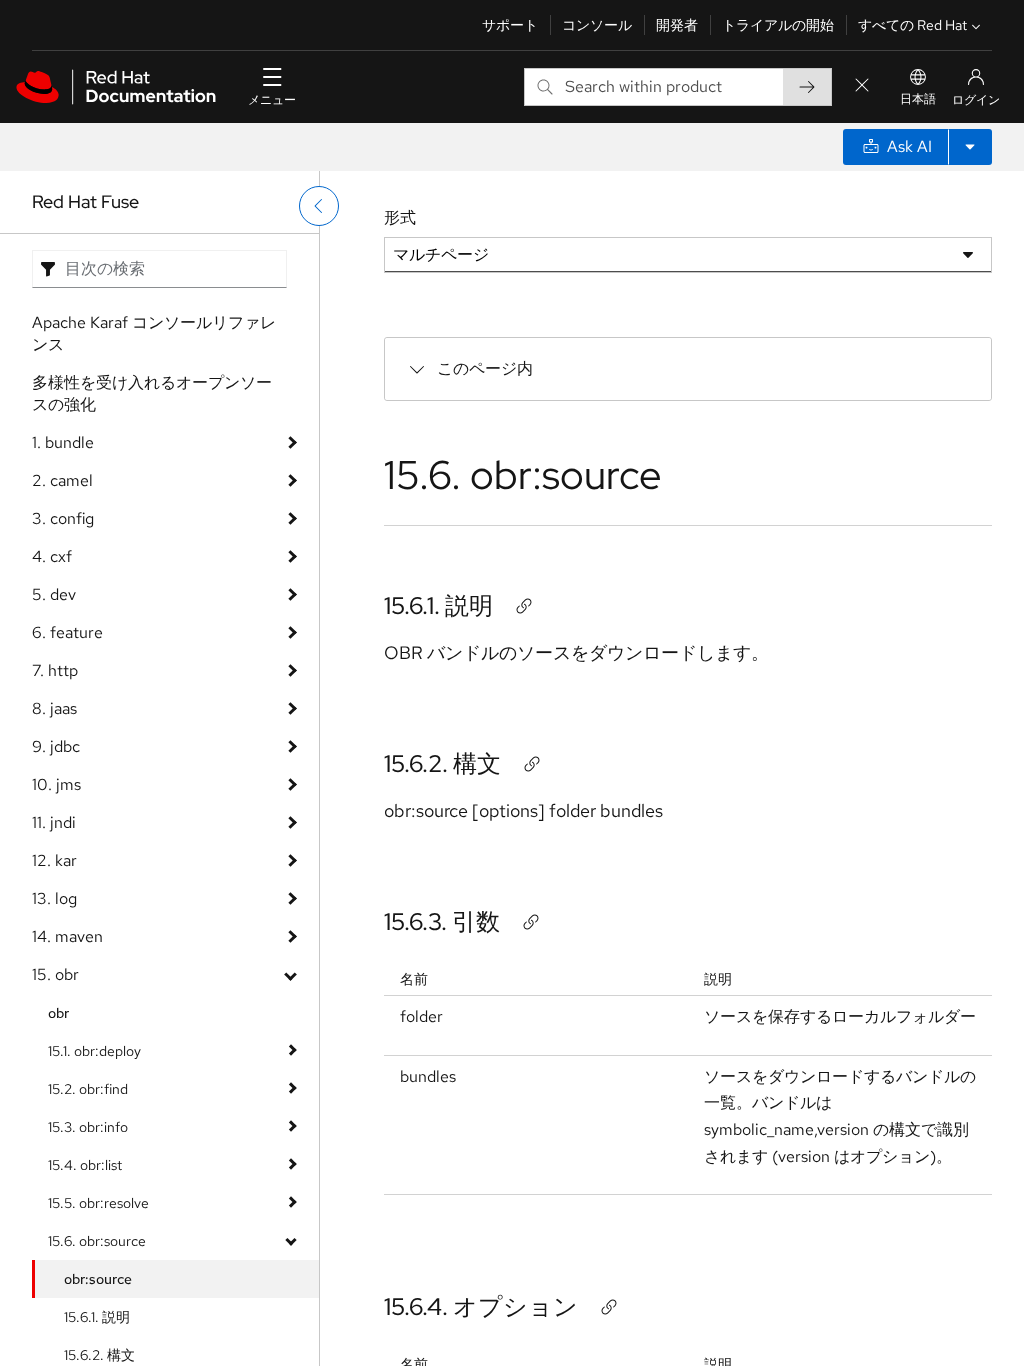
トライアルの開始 (778, 25)
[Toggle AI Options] (970, 147)
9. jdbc (56, 746)
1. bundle (63, 442)
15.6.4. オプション (481, 1306)
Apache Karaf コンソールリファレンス (154, 333)
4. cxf (52, 556)
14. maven (67, 936)
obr (58, 1013)
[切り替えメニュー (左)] (319, 206)
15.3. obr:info (88, 1127)
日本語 (918, 99)
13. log (54, 898)
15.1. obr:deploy (94, 1051)
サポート (510, 25)
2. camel (62, 480)
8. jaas (54, 708)
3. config (63, 518)
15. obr (55, 974)
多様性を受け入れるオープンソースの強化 (152, 393)
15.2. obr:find (88, 1089)
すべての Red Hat (912, 25)
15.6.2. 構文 (442, 763)
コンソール (597, 25)
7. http (55, 670)
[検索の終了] (862, 86)
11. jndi (54, 822)
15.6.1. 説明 (97, 1317)
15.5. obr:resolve (98, 1203)
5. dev (54, 594)
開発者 (677, 25)
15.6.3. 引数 (442, 921)
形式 (400, 217)
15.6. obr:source (97, 1241)
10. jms (56, 784)
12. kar (54, 860)
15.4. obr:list (85, 1165)
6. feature (67, 632)
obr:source (98, 1279)
